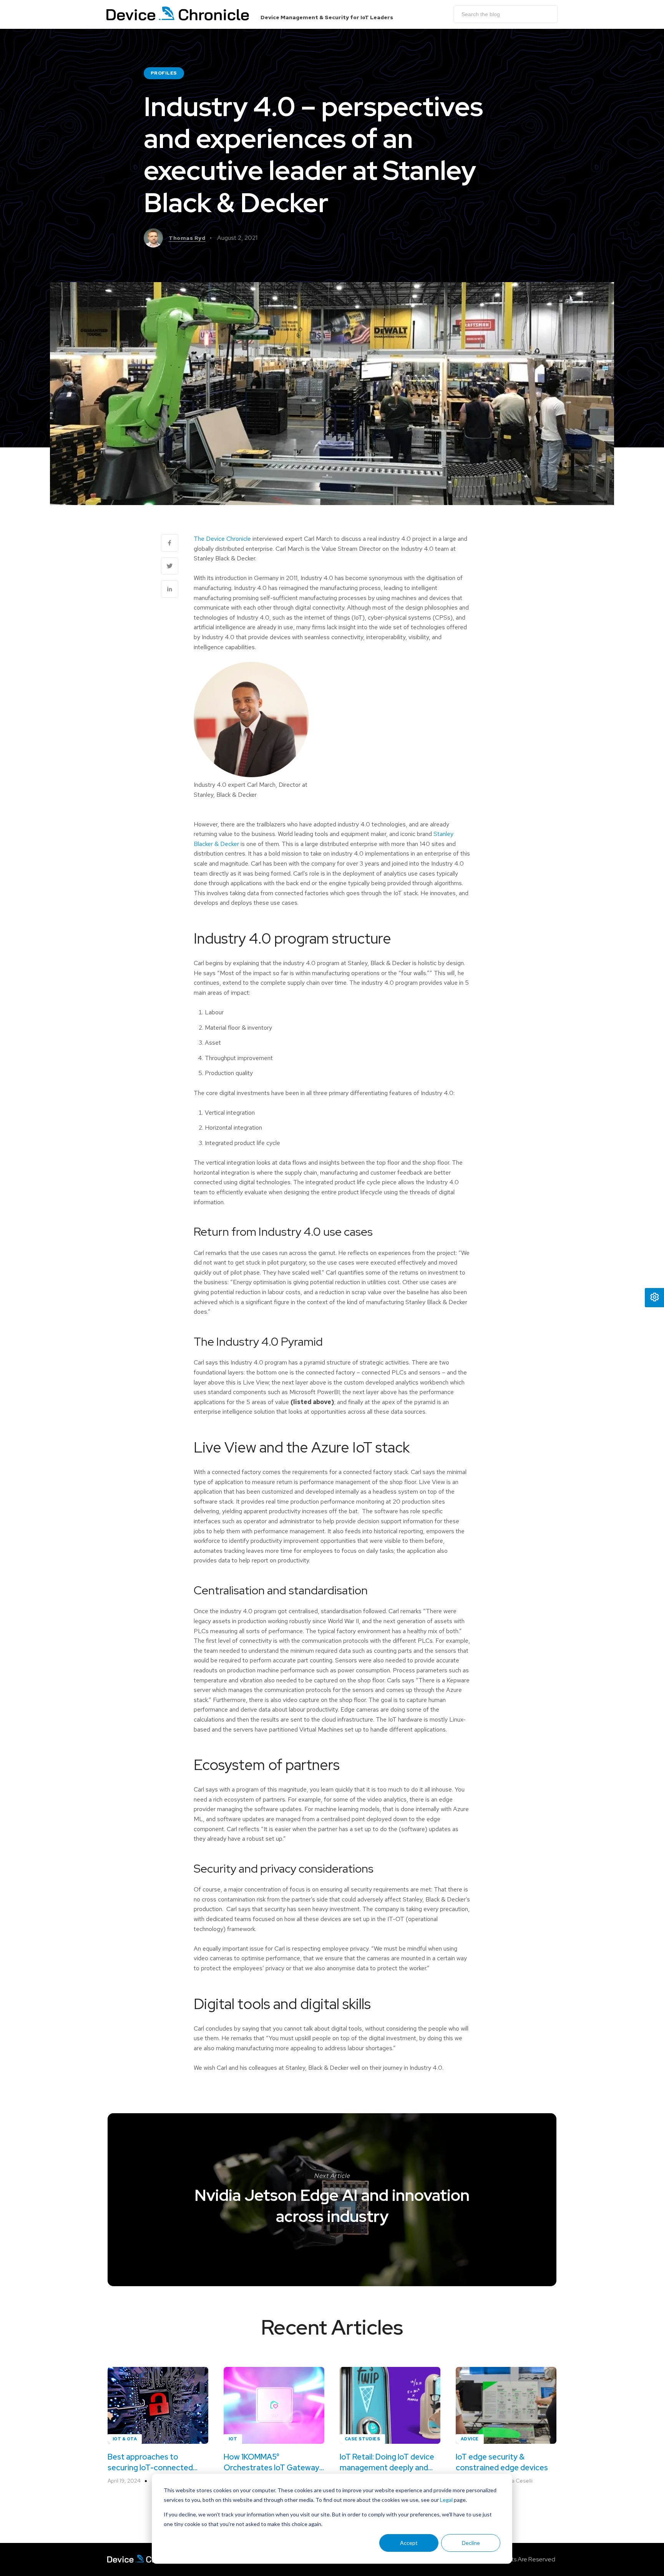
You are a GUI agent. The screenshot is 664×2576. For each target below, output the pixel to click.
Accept (409, 2543)
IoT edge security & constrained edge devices (502, 2462)
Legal (446, 2500)
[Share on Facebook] (170, 543)
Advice (470, 2439)
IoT (233, 2439)
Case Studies (362, 2439)
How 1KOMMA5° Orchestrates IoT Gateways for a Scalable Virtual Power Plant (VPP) (273, 2462)
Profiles (164, 73)
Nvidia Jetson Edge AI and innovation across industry (332, 2206)
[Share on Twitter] (170, 566)
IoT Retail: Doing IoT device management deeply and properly (387, 2462)
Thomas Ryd (187, 238)
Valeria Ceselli (515, 2481)
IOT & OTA (125, 2439)
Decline (471, 2543)
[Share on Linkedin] (170, 589)
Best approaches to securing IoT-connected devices (150, 2462)
